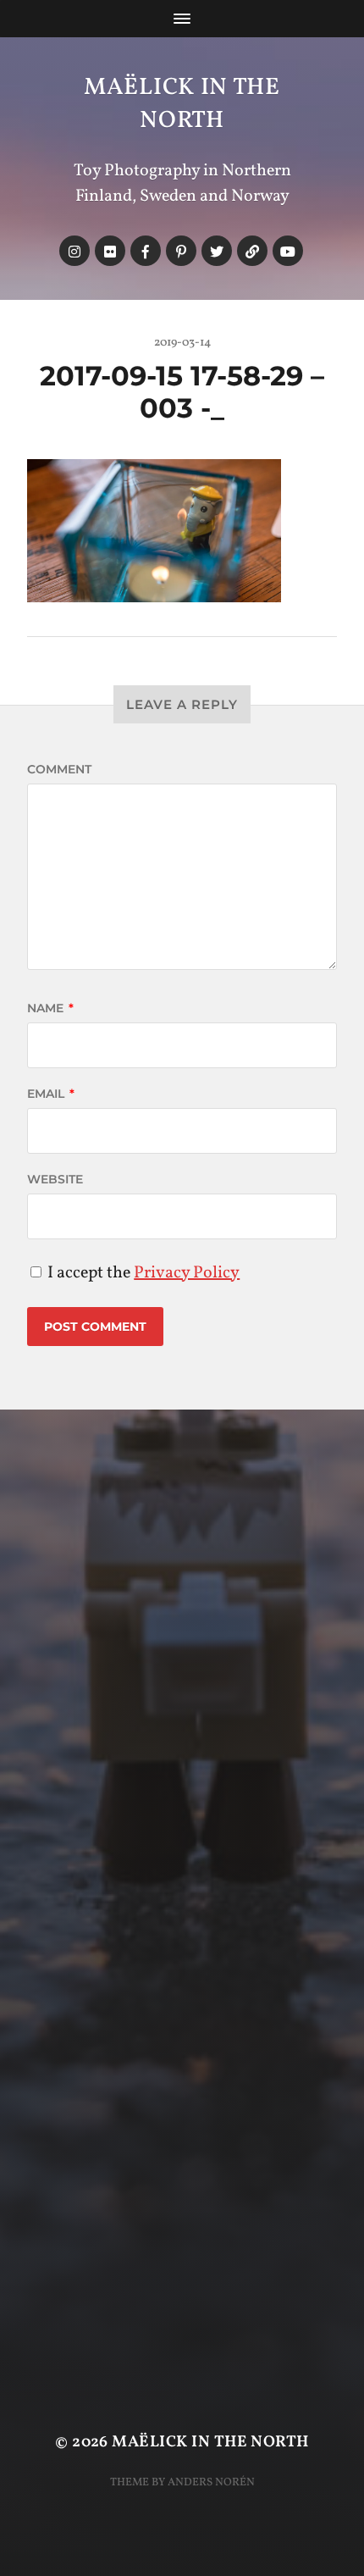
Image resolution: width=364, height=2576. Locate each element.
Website (55, 1179)
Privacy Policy (187, 1273)
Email (51, 1094)
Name (50, 1008)
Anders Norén (211, 2482)
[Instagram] (74, 251)
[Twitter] (217, 251)
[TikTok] (252, 251)
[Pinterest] (181, 251)
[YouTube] (288, 251)
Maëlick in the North (182, 104)
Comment (59, 769)
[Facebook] (146, 251)
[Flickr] (110, 251)
